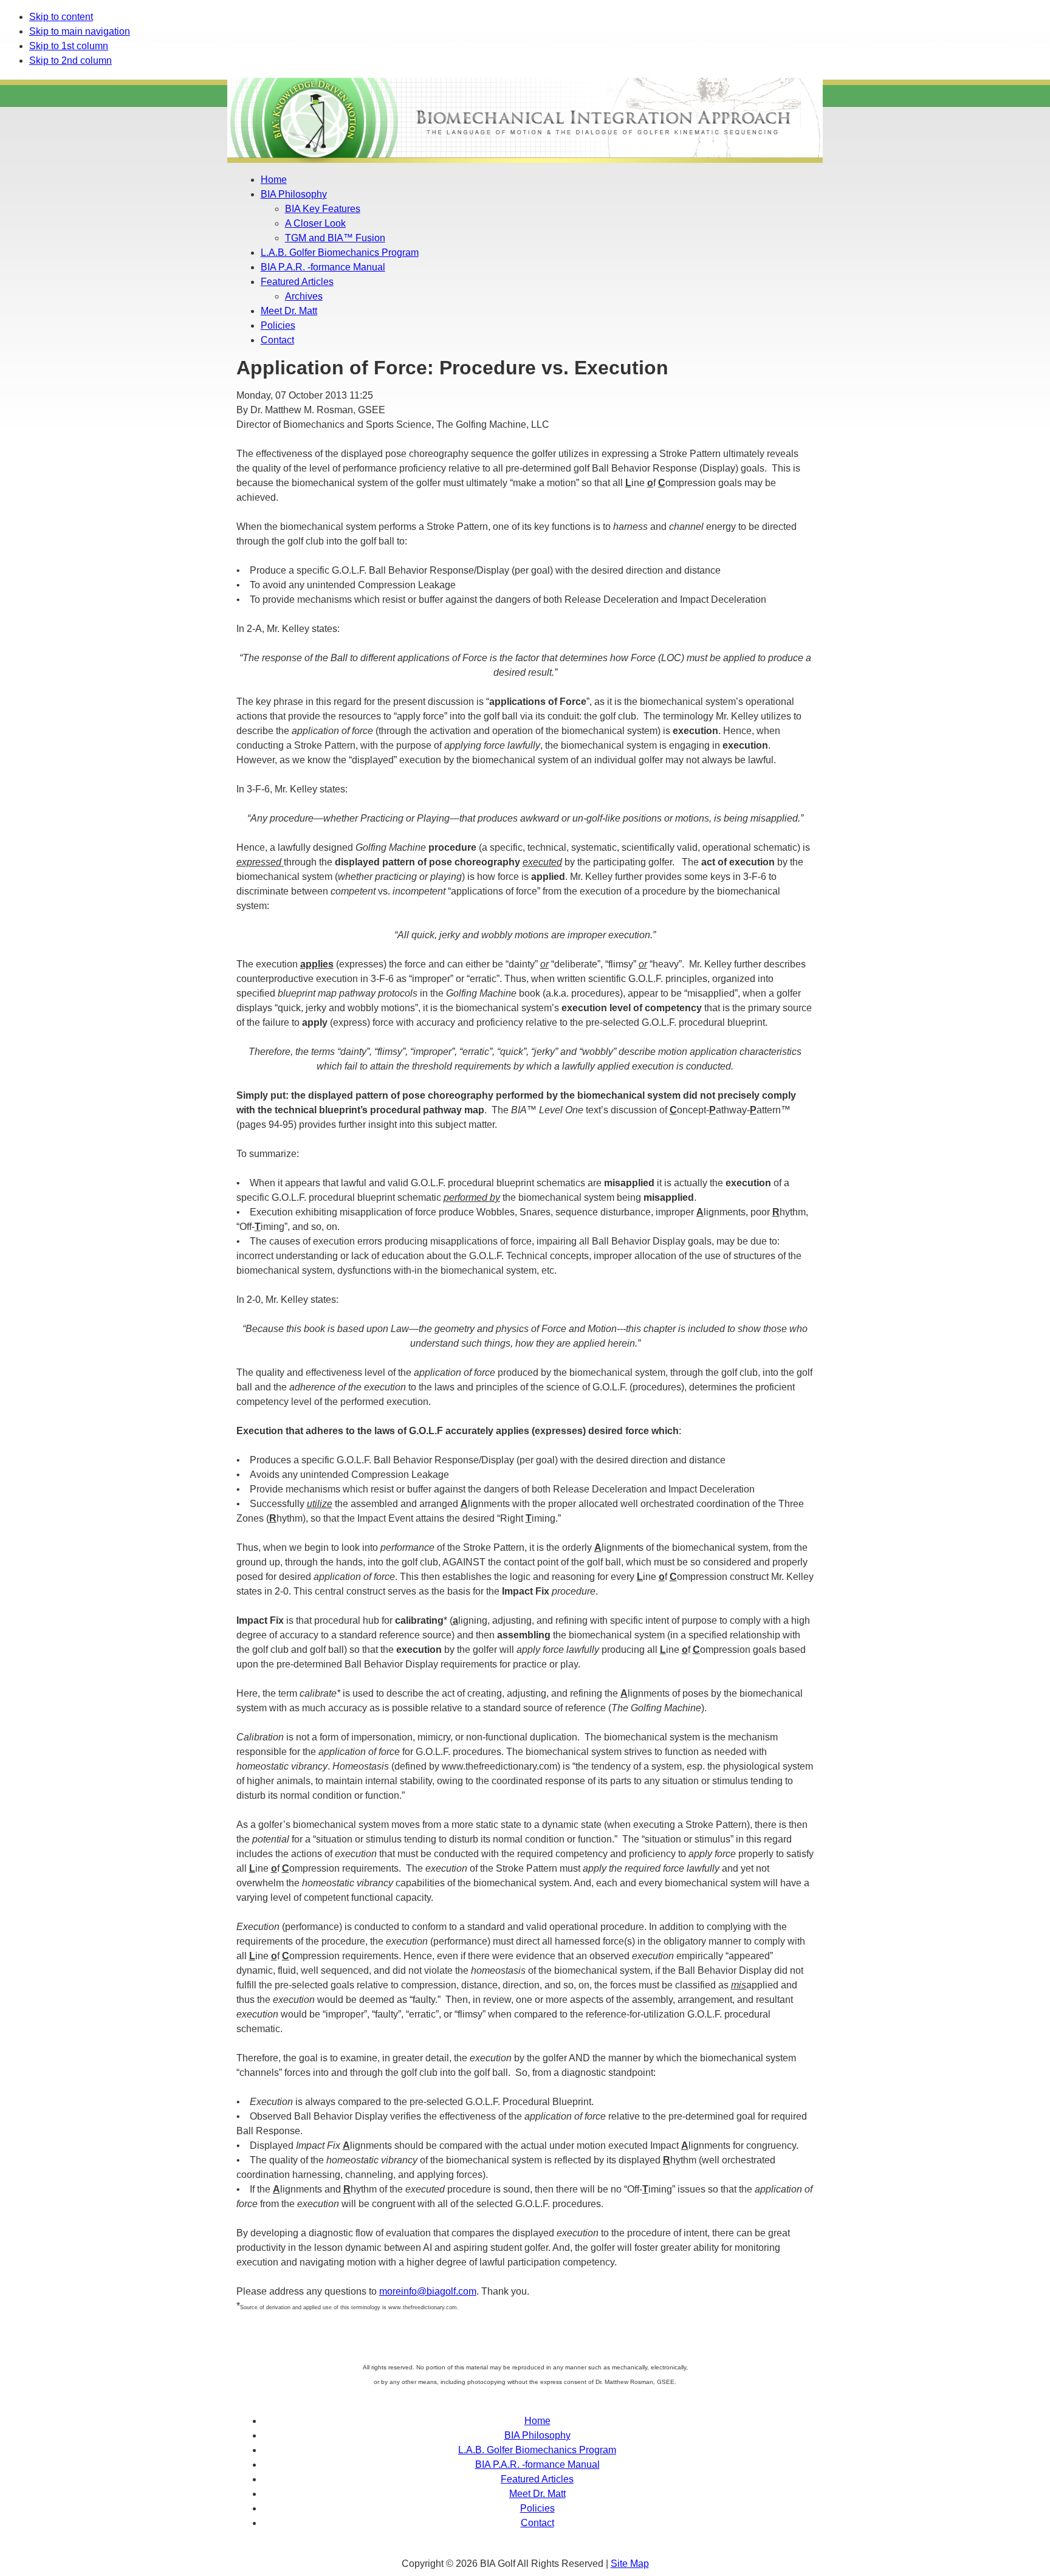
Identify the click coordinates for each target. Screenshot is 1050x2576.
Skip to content (61, 17)
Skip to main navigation (80, 31)
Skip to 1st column (69, 46)
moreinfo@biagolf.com (428, 2291)
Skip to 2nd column (70, 60)
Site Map (630, 2564)
